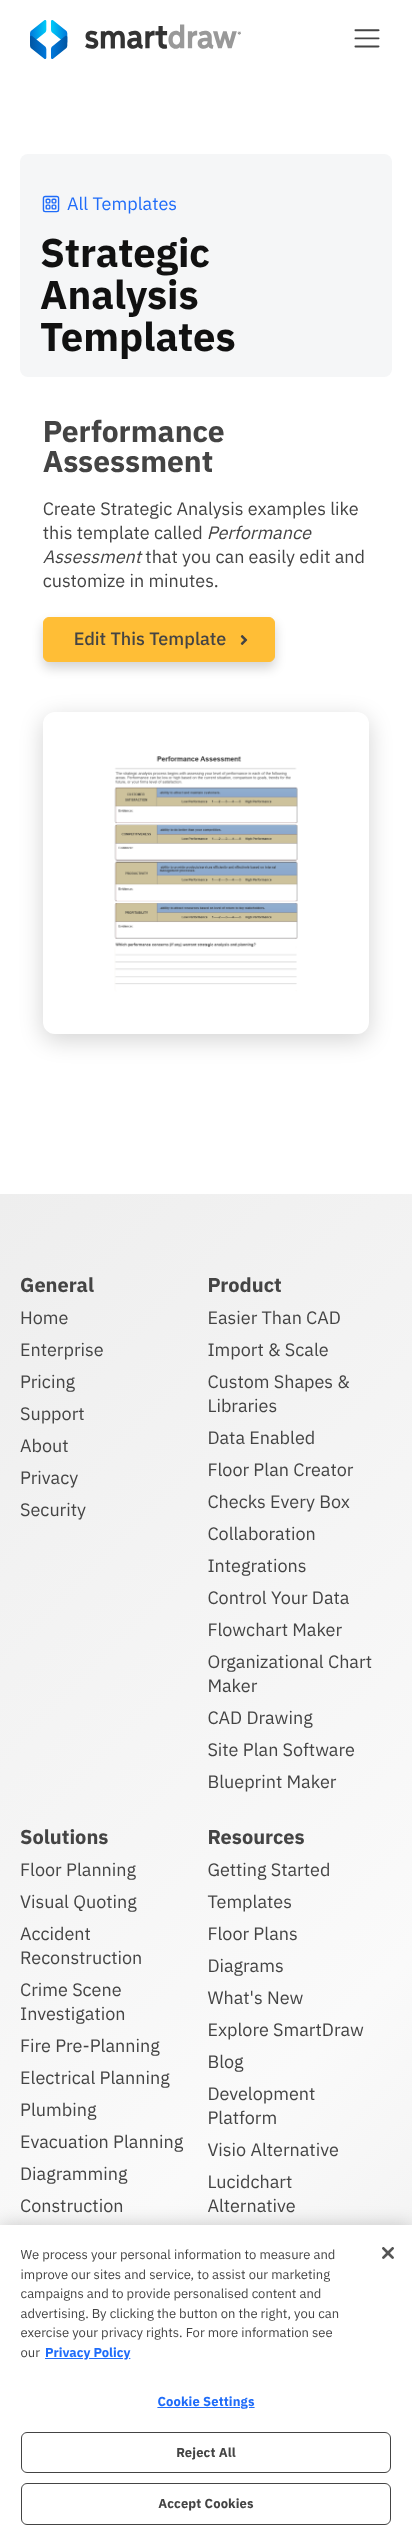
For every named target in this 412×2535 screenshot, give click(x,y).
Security (53, 1509)
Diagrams (245, 1965)
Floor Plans (252, 1933)
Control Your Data (278, 1597)
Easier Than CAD (274, 1317)
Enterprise (62, 1349)
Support (52, 1413)
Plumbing (58, 2109)
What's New (255, 1997)
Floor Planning (78, 1869)
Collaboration (261, 1533)
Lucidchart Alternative (251, 2193)
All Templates (122, 203)
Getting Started (268, 1869)
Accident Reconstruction (81, 1945)
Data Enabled (261, 1437)
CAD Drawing (259, 1717)
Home (44, 1317)
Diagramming (74, 2173)
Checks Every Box (278, 1501)
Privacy (49, 1477)
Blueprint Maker (271, 1781)
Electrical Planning (95, 2077)
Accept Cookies (205, 2503)
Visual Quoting (78, 1901)
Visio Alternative (272, 2149)
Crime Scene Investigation (73, 2001)
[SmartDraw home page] (135, 39)
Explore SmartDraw (285, 2029)
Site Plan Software (280, 1749)
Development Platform (261, 2105)
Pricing (47, 1381)
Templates (249, 1901)
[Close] (388, 2253)
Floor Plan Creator (280, 1469)
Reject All (206, 2452)
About (44, 1445)
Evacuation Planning (101, 2141)
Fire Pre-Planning (90, 2045)
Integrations (256, 1565)
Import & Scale (267, 1349)
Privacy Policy (87, 2352)
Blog (225, 2061)
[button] (367, 38)
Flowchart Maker (274, 1629)
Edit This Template (150, 638)
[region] (206, 2380)
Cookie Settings (205, 2401)
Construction (71, 2205)
